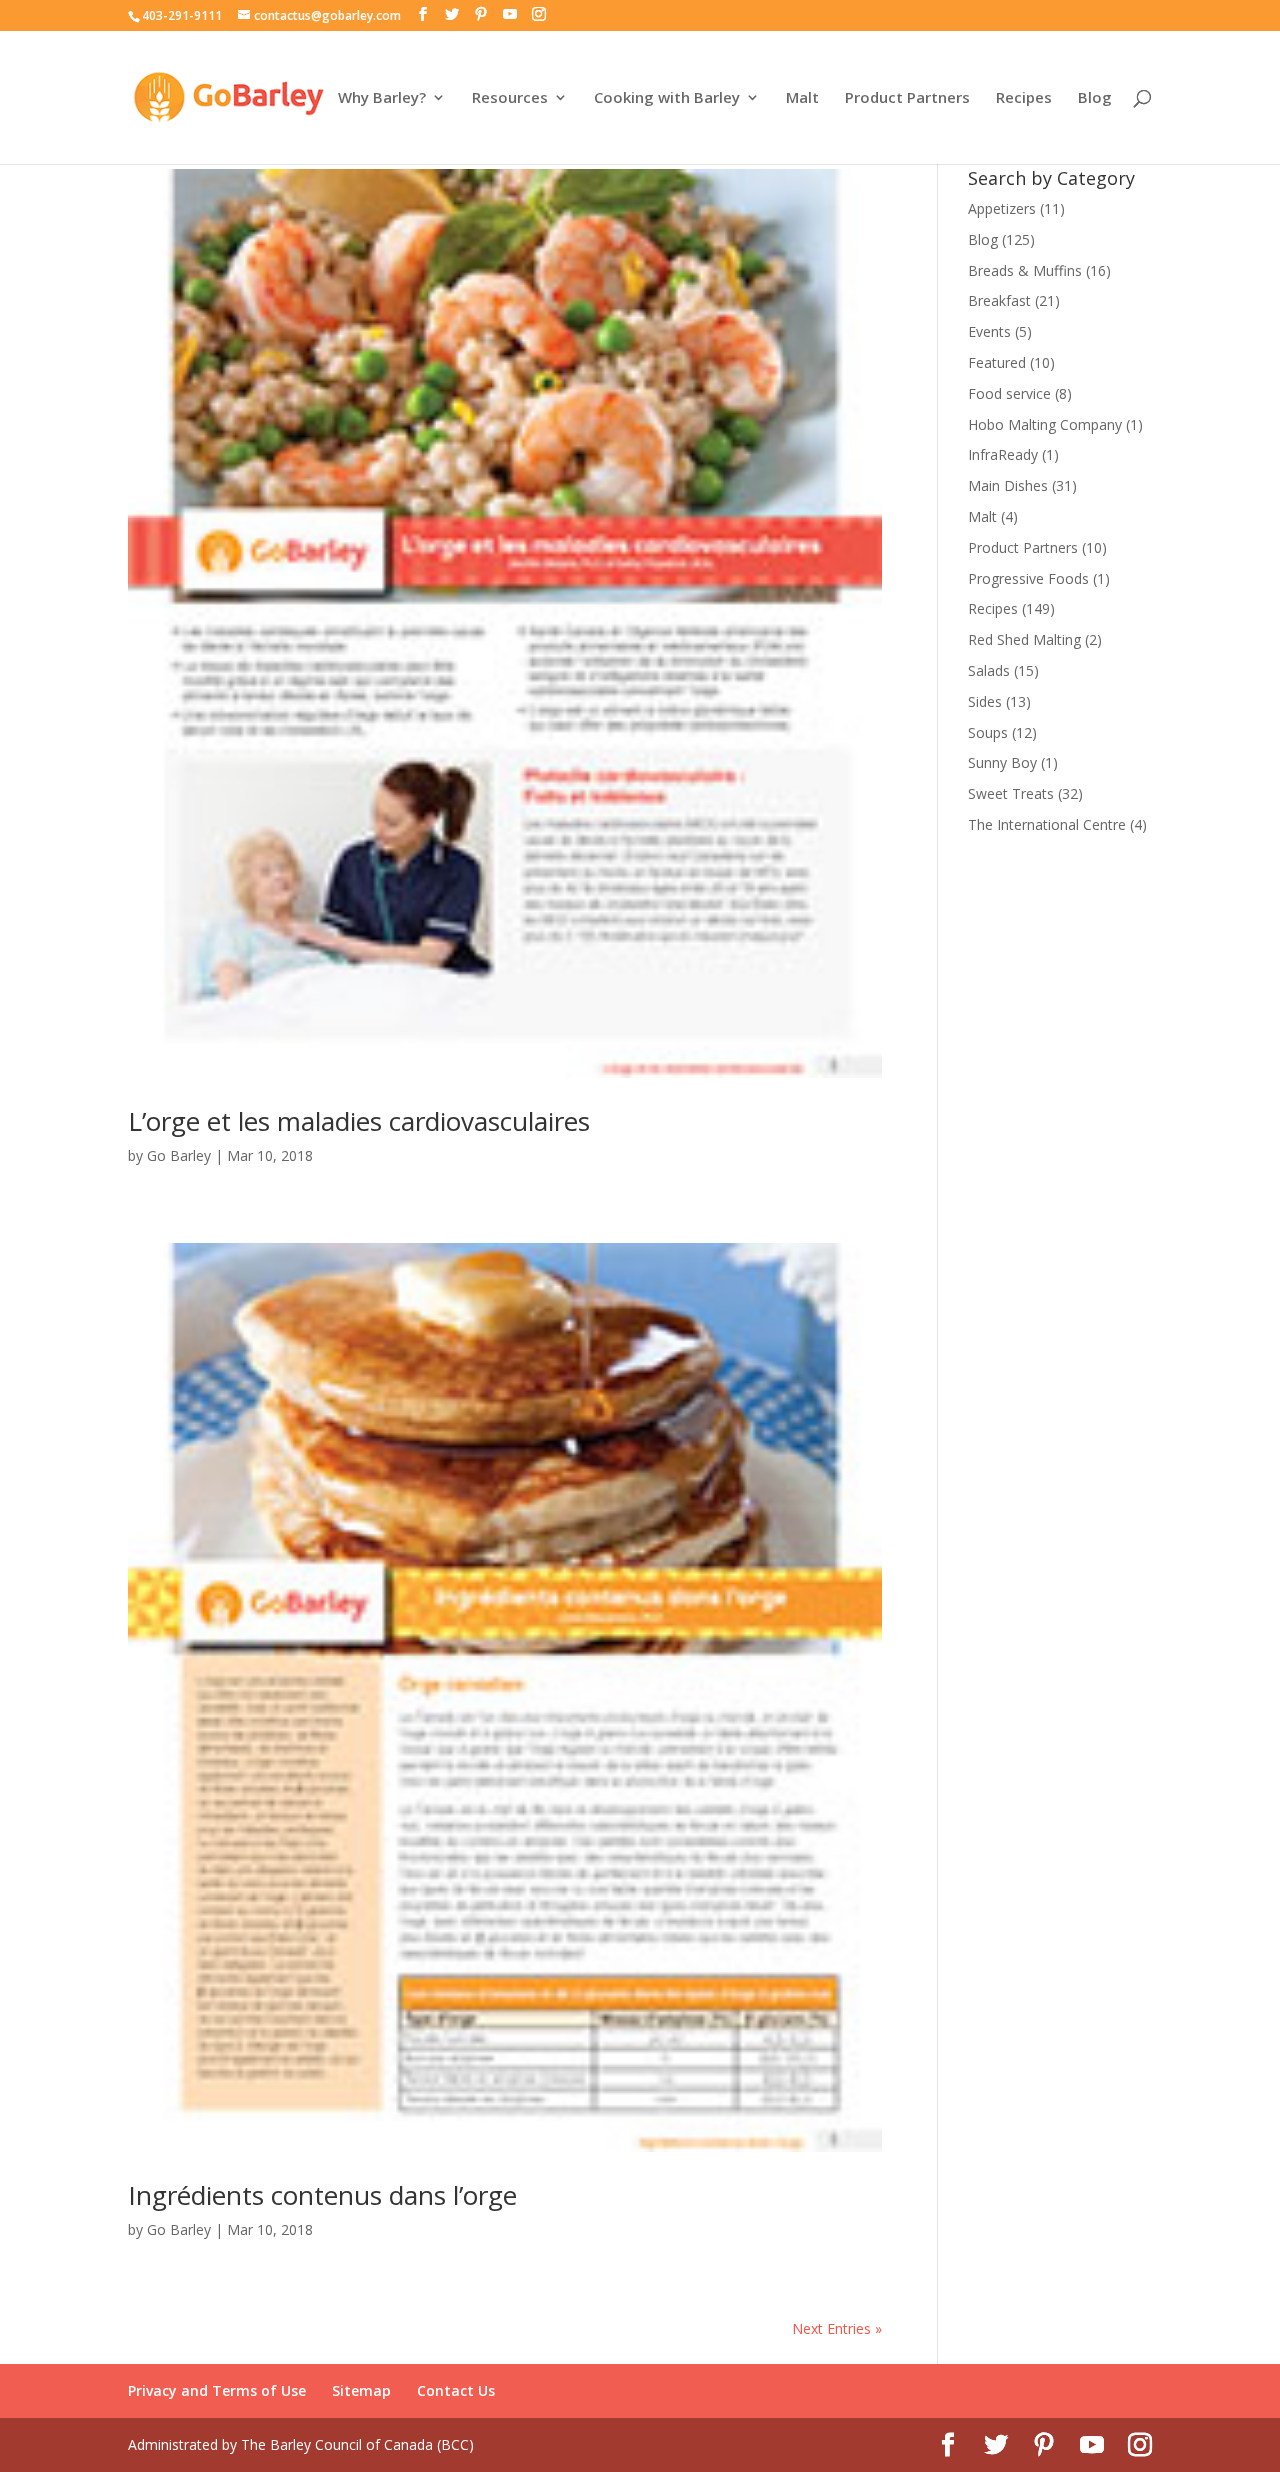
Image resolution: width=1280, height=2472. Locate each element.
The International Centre (1047, 824)
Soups (988, 732)
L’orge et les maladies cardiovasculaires (359, 1121)
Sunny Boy (1002, 762)
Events (989, 331)
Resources (510, 98)
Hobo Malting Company (1045, 424)
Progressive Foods (1028, 578)
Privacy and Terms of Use (217, 2390)
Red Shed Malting (1024, 639)
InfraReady (1003, 454)
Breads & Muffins (1025, 270)
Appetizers (1002, 208)
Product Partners (907, 98)
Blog (1095, 98)
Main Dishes (1008, 485)
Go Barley (179, 1155)
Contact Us (456, 2390)
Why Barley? (382, 98)
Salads (989, 670)
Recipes (1024, 98)
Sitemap (361, 2390)
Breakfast (999, 300)
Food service (1009, 393)
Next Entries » (837, 2328)
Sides (985, 701)
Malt (802, 98)
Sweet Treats (1011, 793)
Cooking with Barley (667, 98)
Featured (997, 362)
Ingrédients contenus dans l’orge (322, 2195)
